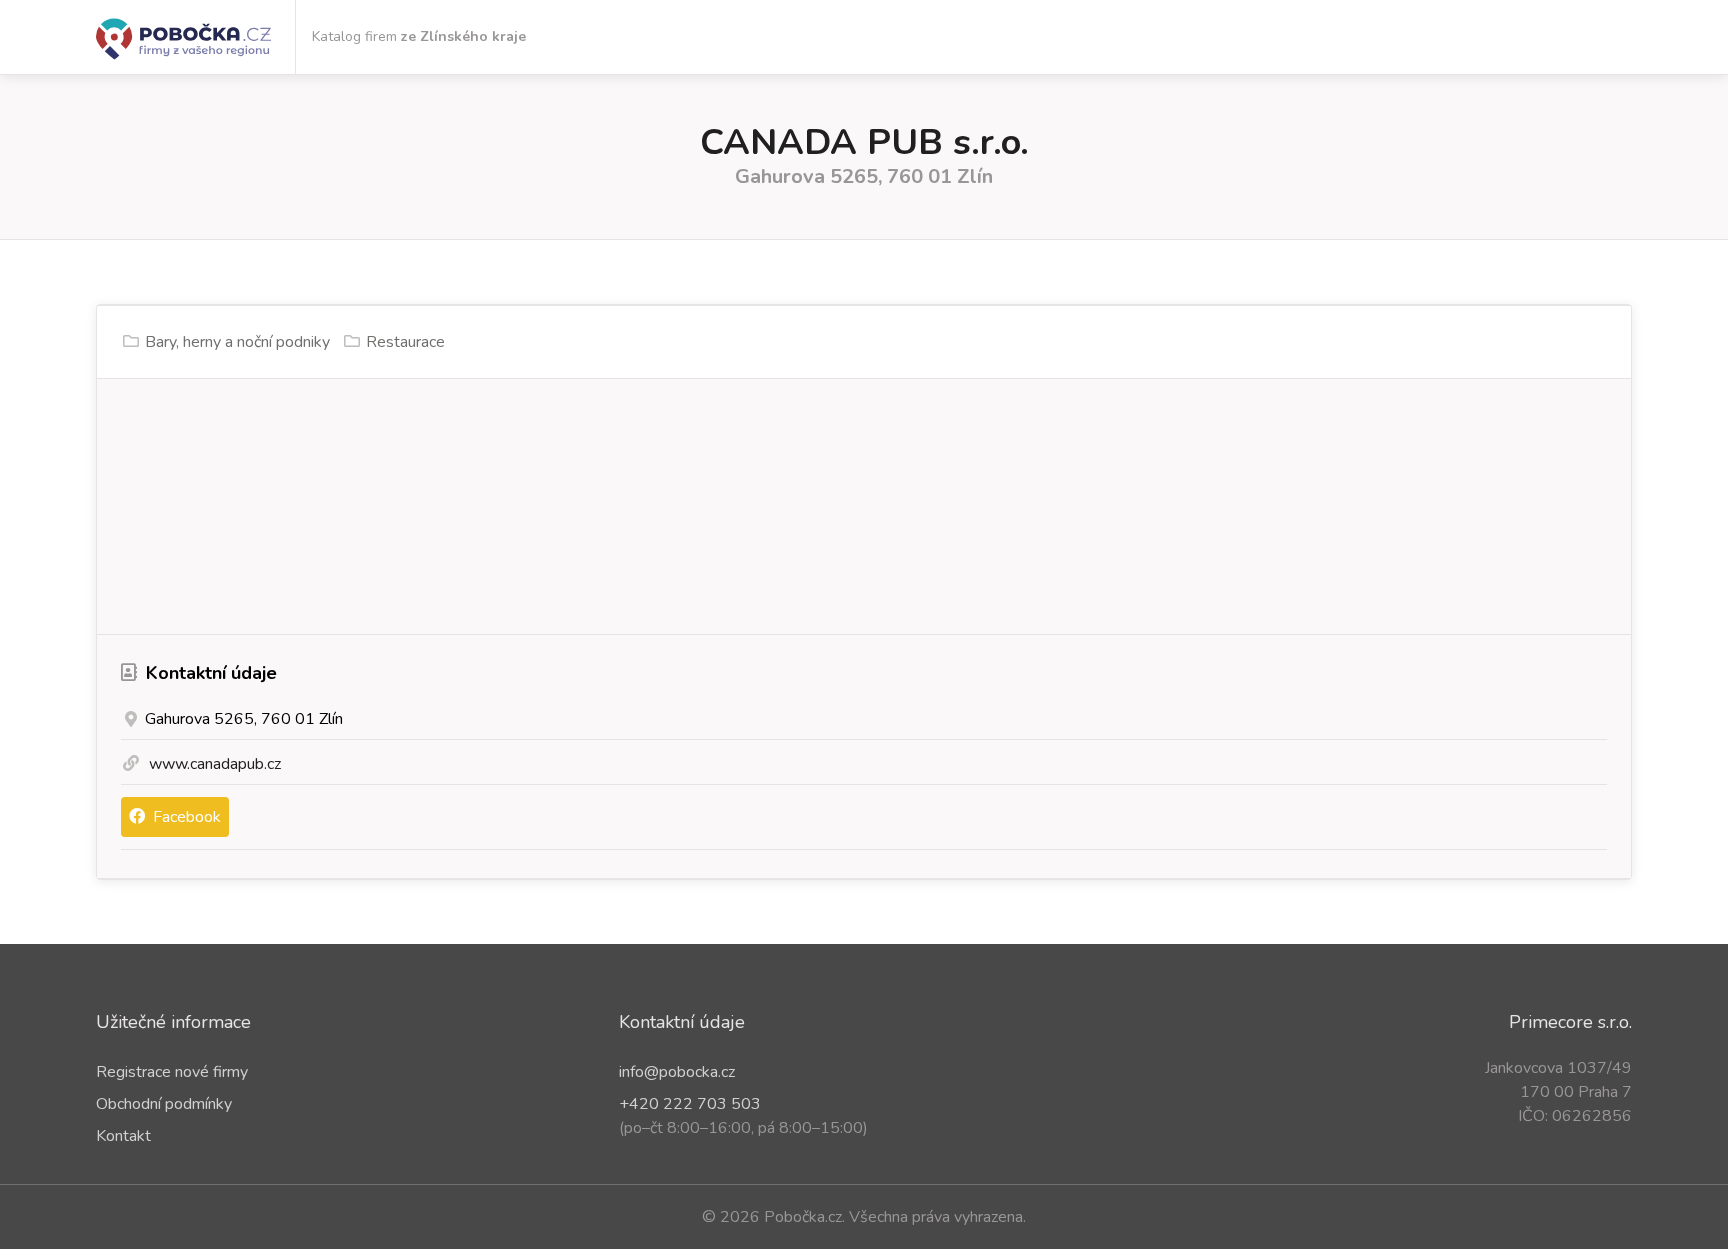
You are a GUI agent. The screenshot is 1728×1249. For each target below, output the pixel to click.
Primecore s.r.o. (1570, 1022)
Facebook (185, 817)
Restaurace (405, 342)
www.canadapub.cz (215, 764)
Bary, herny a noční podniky (237, 342)
